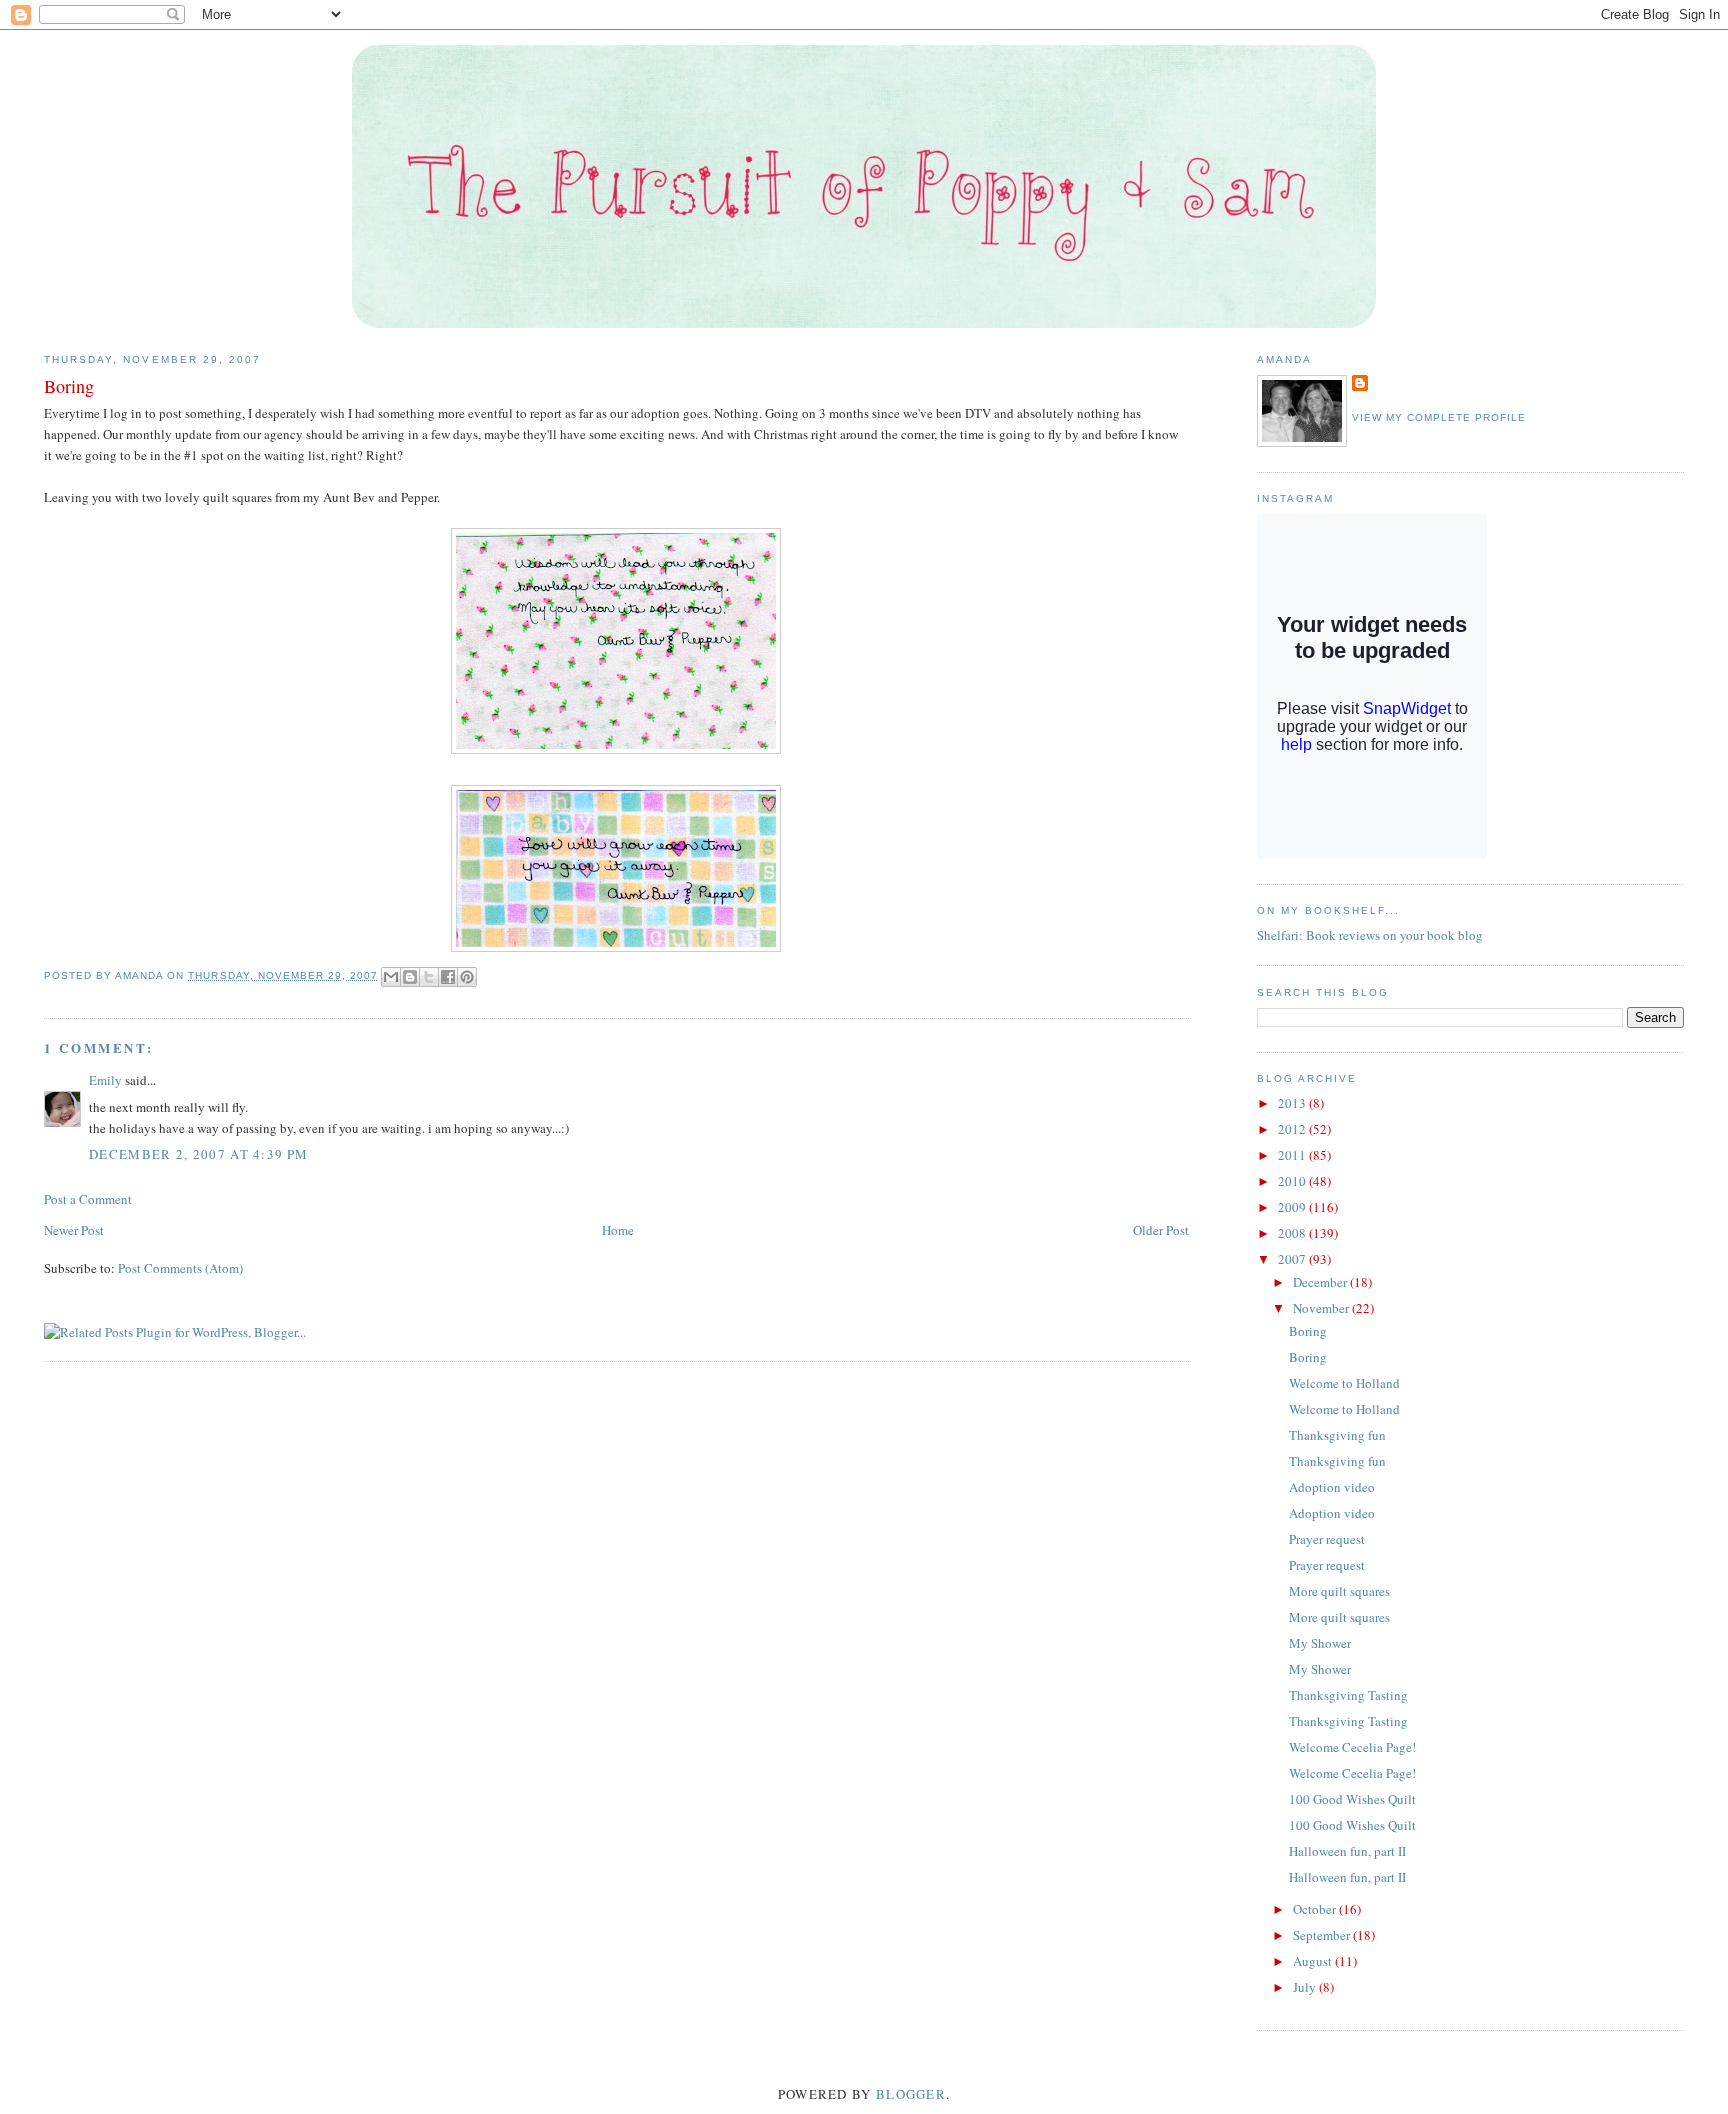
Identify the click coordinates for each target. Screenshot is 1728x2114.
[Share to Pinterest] (467, 977)
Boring (1308, 1331)
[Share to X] (429, 977)
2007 (1293, 1259)
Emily (105, 1080)
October (1316, 1909)
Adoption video (1332, 1487)
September (1323, 1935)
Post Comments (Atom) (180, 1268)
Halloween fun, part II (1347, 1851)
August (1314, 1961)
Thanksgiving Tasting (1348, 1695)
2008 (1293, 1233)
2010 (1293, 1181)
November (1322, 1308)
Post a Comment (88, 1199)
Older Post (1161, 1230)
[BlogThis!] (410, 977)
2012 (1293, 1129)
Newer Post (74, 1230)
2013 (1293, 1103)
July (1306, 1987)
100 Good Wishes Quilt (1352, 1799)
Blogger (911, 2094)
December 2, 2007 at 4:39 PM (198, 1154)
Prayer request (1327, 1539)
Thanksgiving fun (1337, 1435)
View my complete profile (1439, 417)
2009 (1293, 1207)
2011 (1293, 1155)
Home (618, 1230)
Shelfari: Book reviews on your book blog (1370, 935)
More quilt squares (1339, 1591)
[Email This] (391, 977)
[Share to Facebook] (448, 977)
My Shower (1320, 1643)
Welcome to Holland (1344, 1383)
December (1321, 1282)
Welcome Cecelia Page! (1352, 1747)
